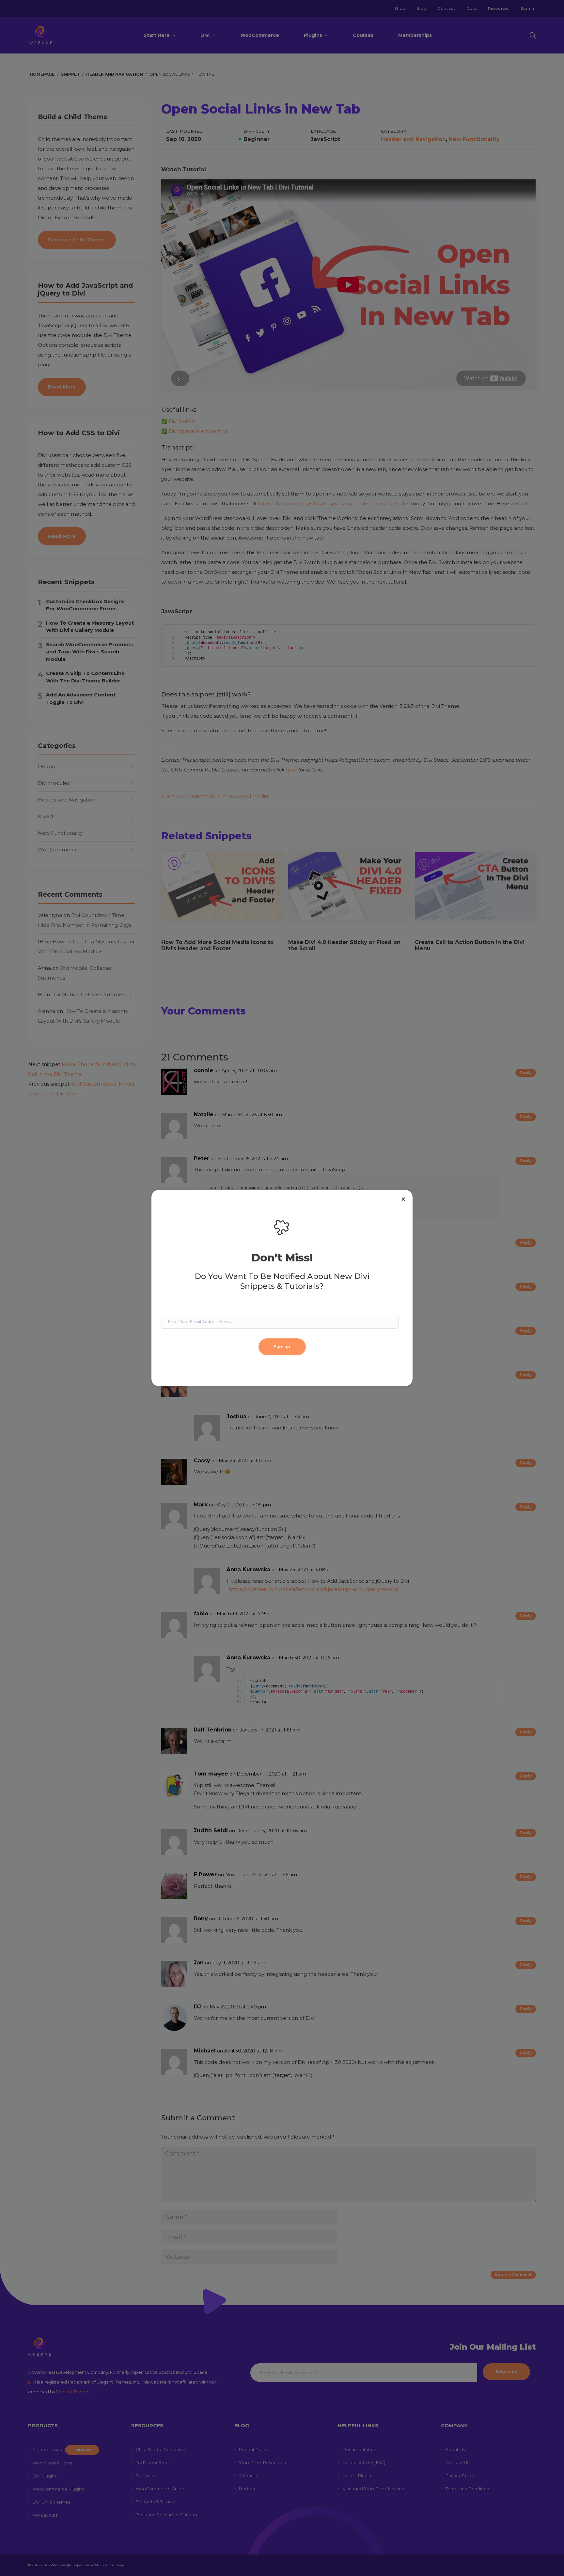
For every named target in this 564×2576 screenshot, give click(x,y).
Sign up (282, 1347)
